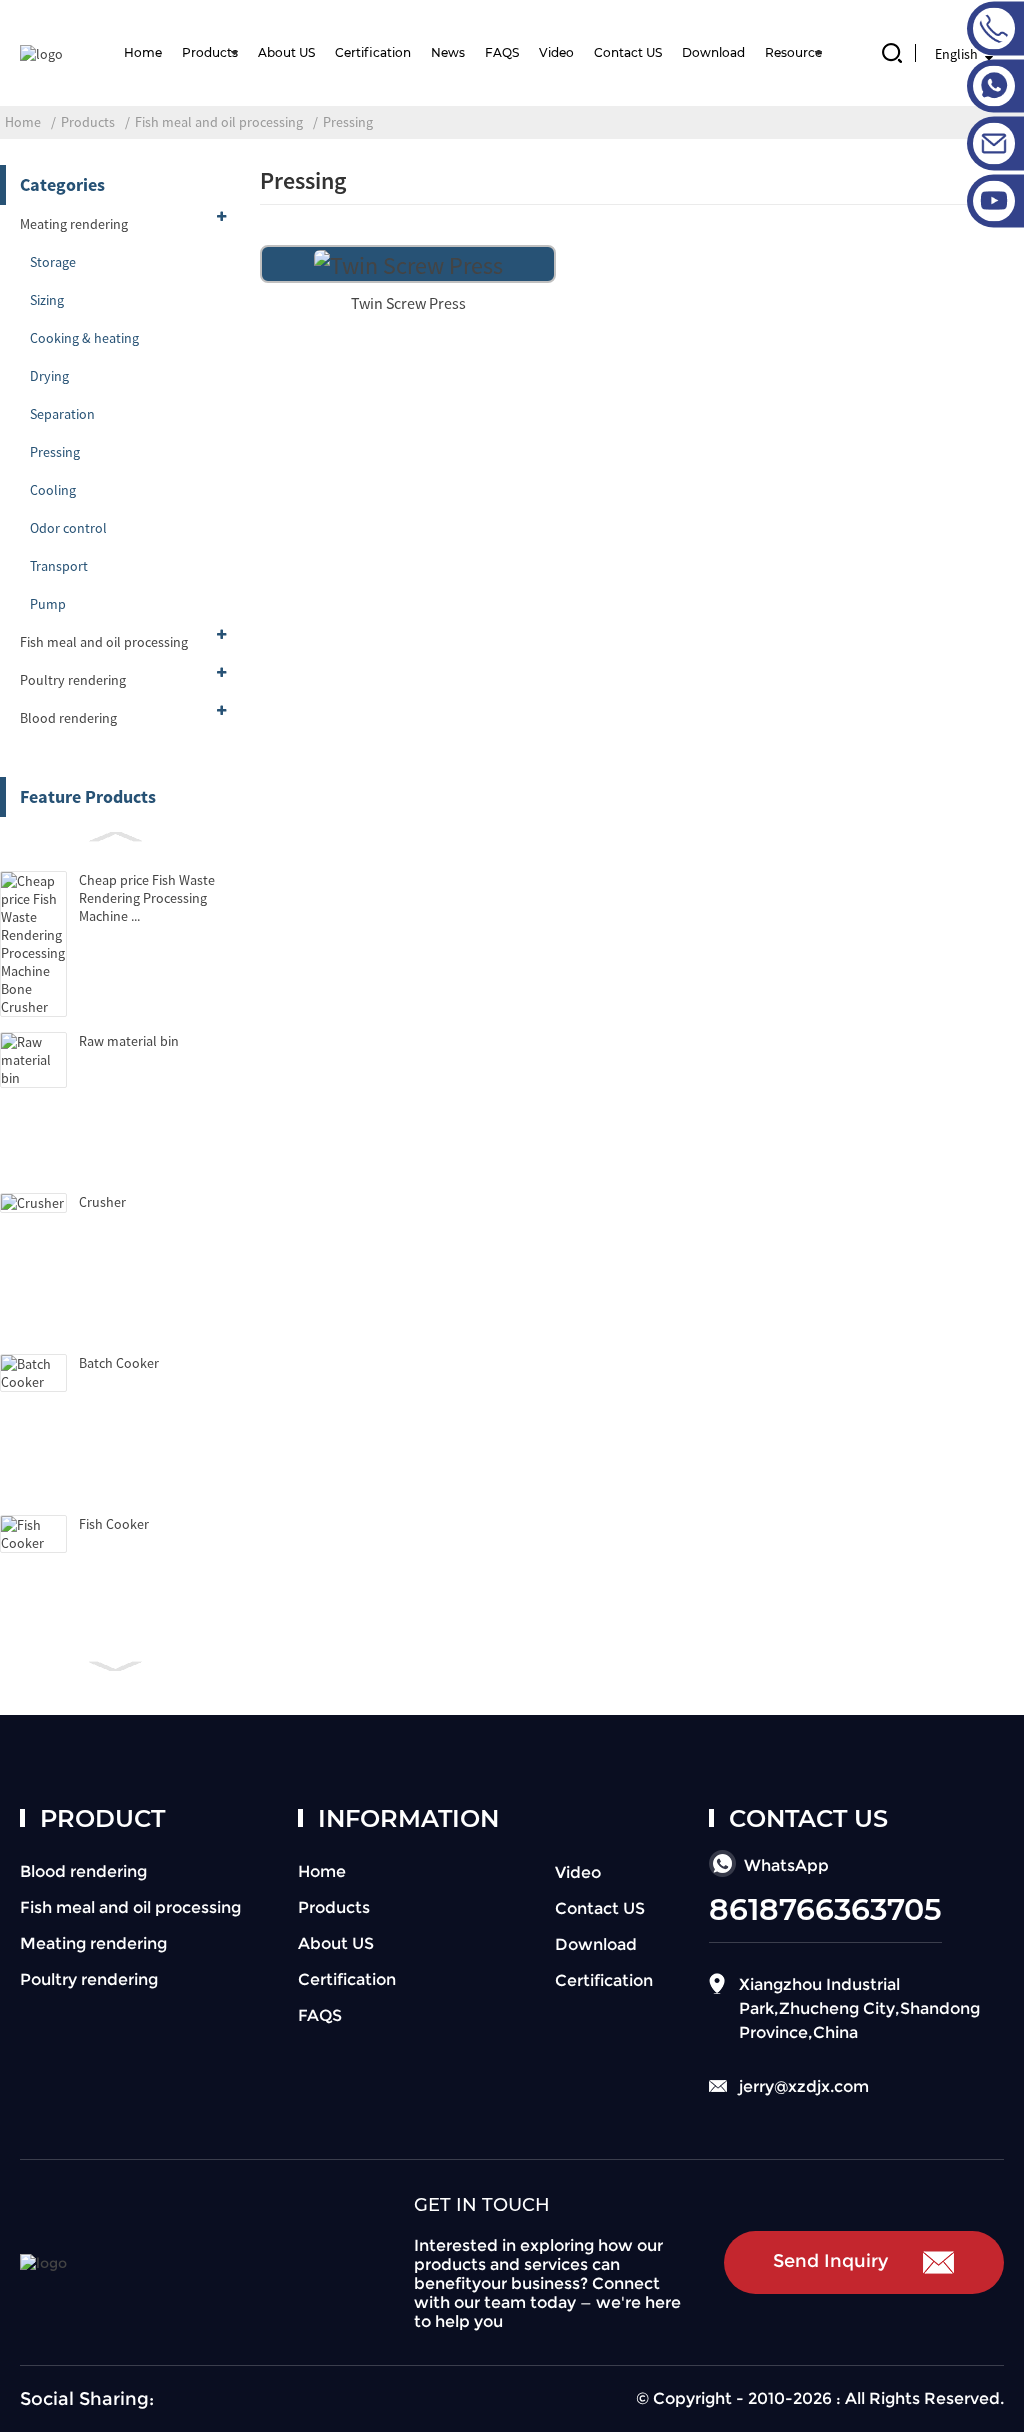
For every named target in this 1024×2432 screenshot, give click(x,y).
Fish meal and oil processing (219, 122)
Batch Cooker (119, 1363)
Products (210, 52)
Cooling (53, 490)
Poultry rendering (73, 680)
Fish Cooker (114, 1524)
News (448, 52)
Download (713, 52)
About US (286, 52)
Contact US (628, 52)
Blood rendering (68, 718)
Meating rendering (74, 224)
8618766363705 (825, 1909)
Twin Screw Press (408, 303)
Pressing (348, 122)
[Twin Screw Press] (408, 262)
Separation (62, 414)
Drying (49, 376)
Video (556, 52)
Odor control (68, 528)
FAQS (502, 52)
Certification (373, 52)
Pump (48, 604)
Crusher (102, 1202)
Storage (53, 262)
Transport (59, 566)
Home (143, 52)
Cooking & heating (84, 338)
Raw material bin (129, 1041)
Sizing (47, 300)
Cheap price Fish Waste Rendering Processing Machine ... (147, 898)
